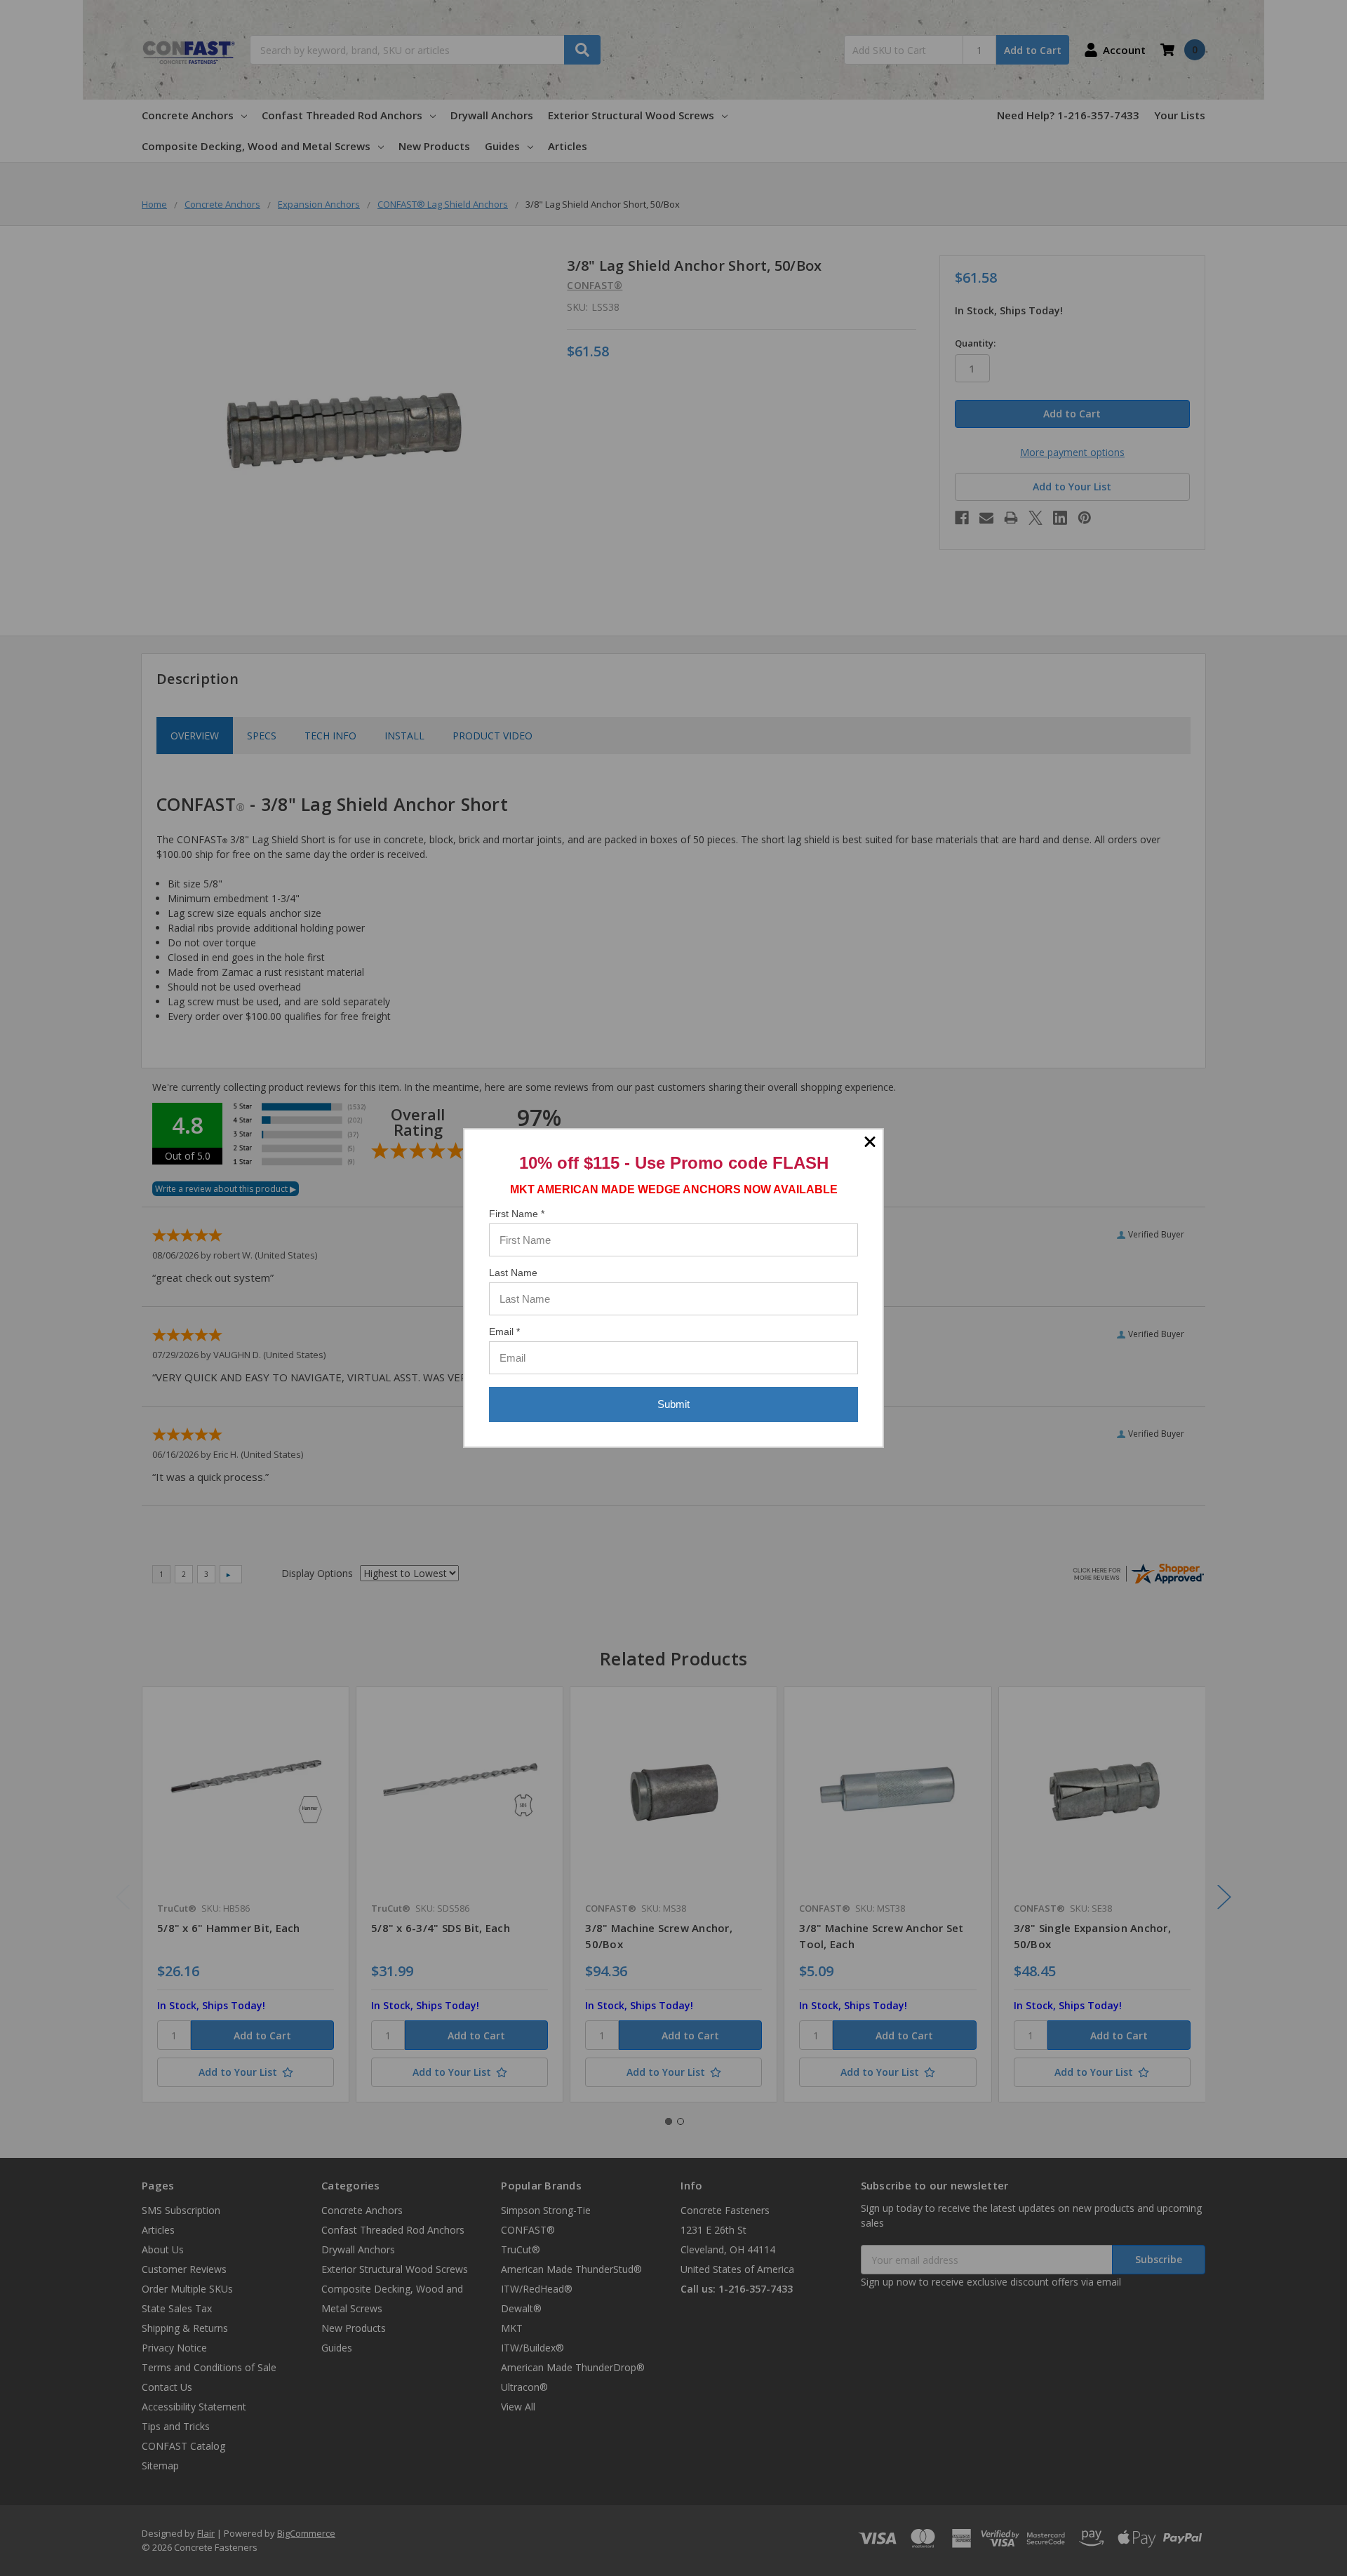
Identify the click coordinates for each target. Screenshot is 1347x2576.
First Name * (517, 1214)
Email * (504, 1331)
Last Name (513, 1273)
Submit (673, 1404)
